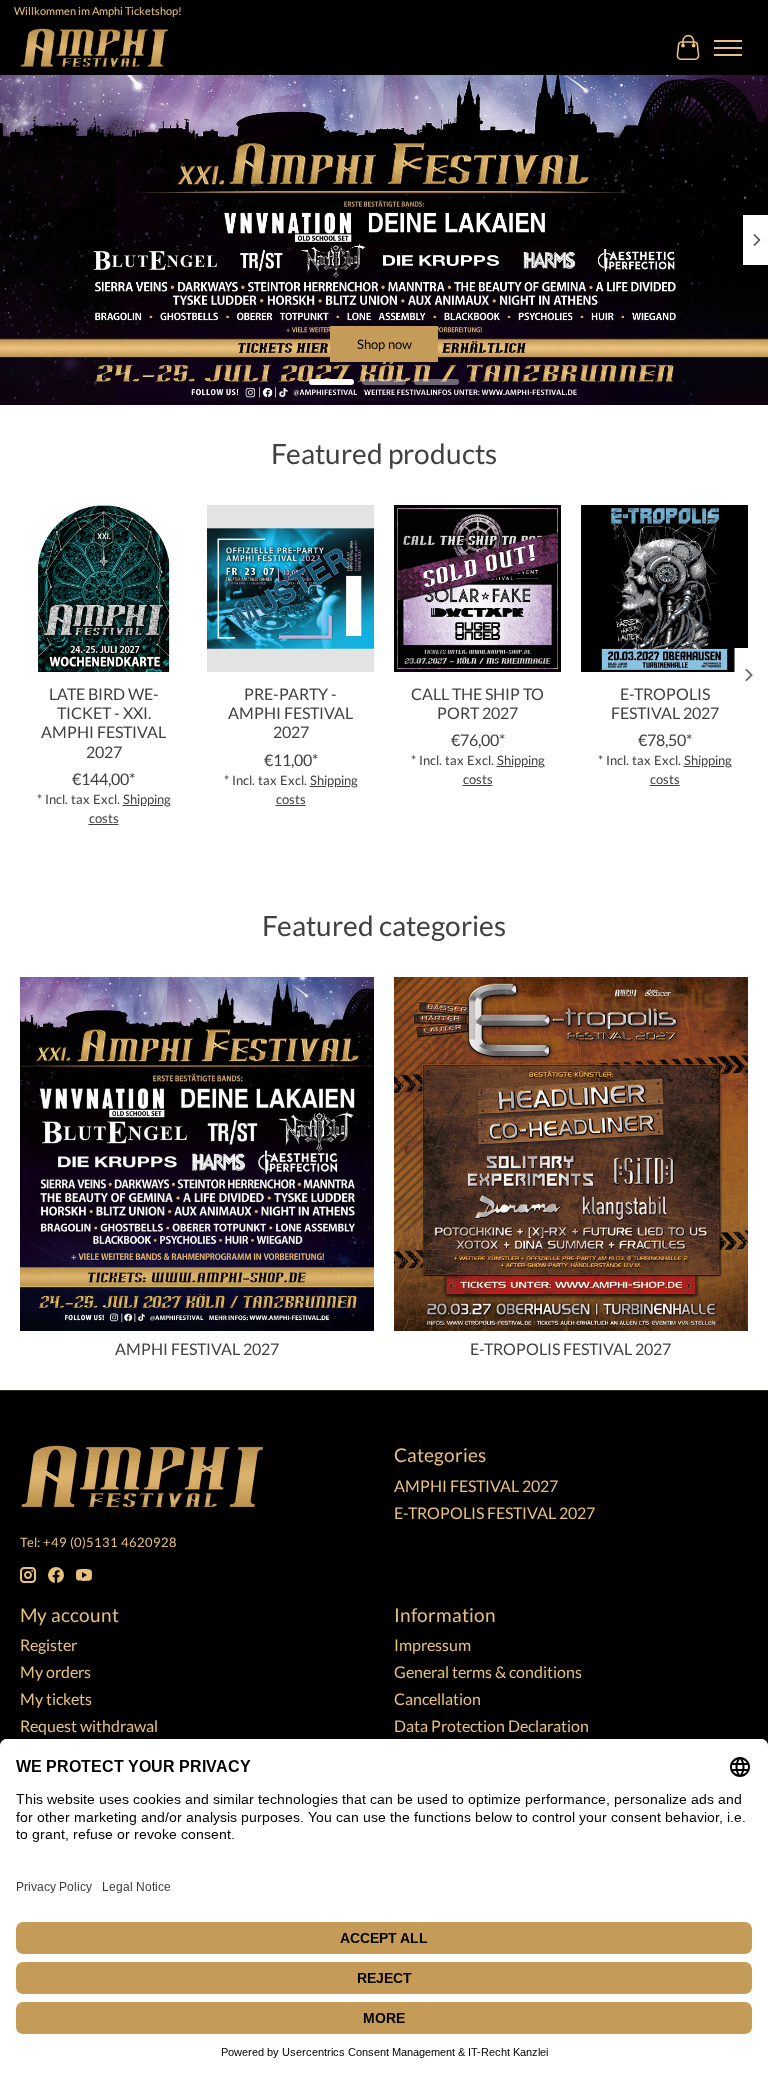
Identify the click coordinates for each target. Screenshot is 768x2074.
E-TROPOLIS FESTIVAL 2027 (665, 703)
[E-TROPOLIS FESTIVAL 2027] (664, 588)
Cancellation (437, 1698)
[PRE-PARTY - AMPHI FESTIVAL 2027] (290, 588)
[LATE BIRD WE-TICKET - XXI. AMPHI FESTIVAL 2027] (103, 588)
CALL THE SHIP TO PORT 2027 (477, 703)
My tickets (56, 1698)
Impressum (432, 1644)
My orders (55, 1671)
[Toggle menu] (728, 48)
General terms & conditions (488, 1671)
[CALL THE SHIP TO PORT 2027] (477, 588)
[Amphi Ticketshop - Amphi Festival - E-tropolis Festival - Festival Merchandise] (94, 47)
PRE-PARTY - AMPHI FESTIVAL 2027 (290, 712)
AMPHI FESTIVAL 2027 (197, 1348)
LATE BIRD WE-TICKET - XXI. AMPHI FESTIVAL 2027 (103, 722)
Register (48, 1644)
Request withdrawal (89, 1725)
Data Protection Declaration (491, 1725)
